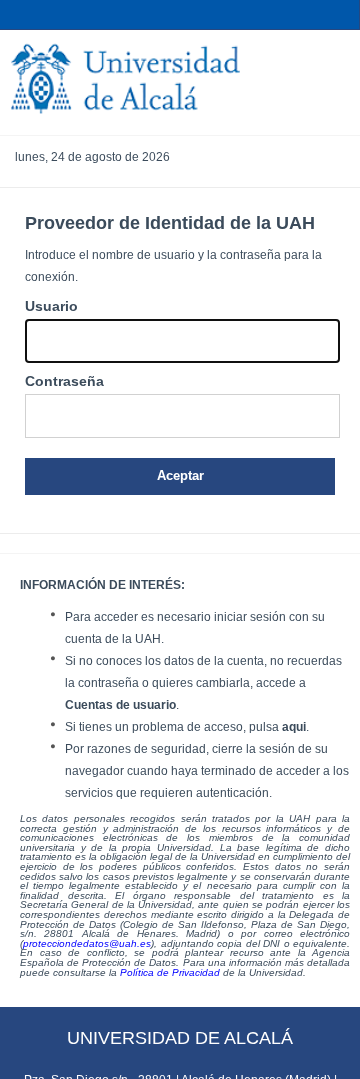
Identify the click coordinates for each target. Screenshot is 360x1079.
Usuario (51, 306)
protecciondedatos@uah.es (87, 943)
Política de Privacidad (170, 972)
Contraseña (64, 381)
